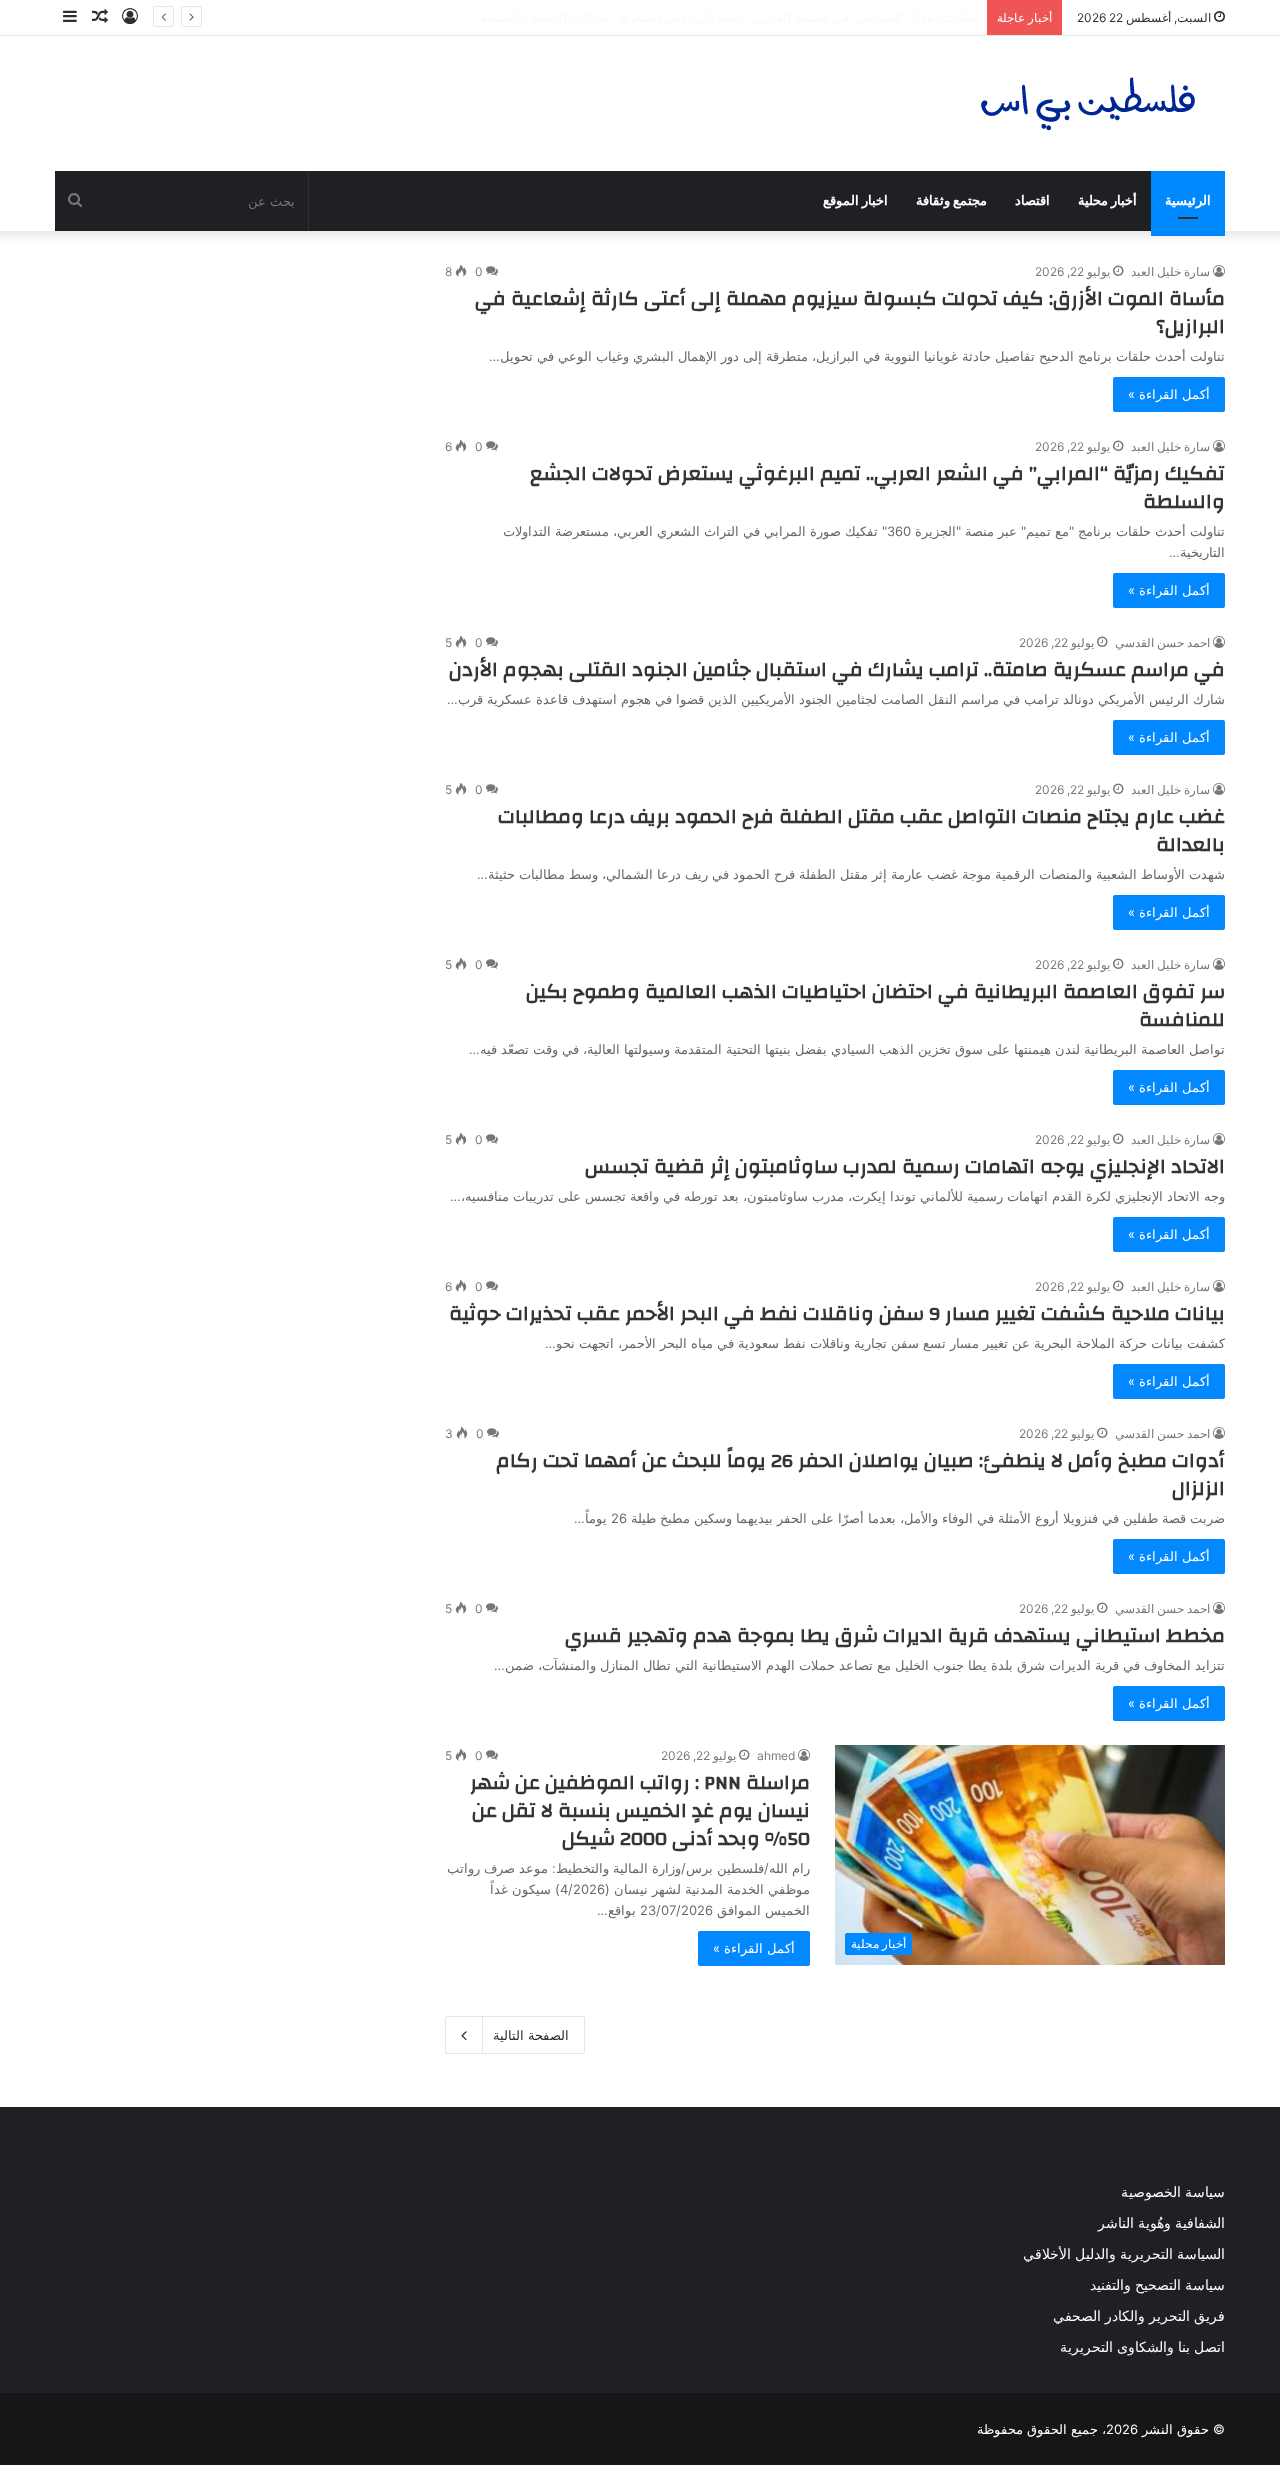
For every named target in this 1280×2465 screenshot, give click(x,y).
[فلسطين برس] (1089, 103)
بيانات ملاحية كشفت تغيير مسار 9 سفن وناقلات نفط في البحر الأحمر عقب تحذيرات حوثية (837, 1313)
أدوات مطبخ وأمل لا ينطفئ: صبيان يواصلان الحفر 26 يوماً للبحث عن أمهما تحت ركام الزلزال (860, 1474)
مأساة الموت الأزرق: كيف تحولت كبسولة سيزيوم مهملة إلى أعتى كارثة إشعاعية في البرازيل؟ (850, 312)
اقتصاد (1032, 200)
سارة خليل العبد (1170, 271)
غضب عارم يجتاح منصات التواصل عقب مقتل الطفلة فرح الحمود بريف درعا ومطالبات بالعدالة (861, 830)
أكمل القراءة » (1169, 394)
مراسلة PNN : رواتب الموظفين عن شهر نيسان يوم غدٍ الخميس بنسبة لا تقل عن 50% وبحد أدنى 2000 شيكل (640, 1810)
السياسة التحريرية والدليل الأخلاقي (1124, 2254)
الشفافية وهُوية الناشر (1161, 2223)
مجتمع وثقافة (951, 200)
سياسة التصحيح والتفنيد (1157, 2285)
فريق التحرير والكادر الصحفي (1139, 2316)
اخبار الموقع (855, 200)
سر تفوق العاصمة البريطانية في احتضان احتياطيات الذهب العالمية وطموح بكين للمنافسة (875, 1005)
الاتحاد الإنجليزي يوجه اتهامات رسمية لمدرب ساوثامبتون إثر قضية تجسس (905, 1166)
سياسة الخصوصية (1173, 2192)
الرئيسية (1188, 200)
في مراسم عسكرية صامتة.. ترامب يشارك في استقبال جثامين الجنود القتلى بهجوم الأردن (837, 669)
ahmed (776, 1755)
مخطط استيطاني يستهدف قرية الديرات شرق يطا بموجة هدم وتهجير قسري (895, 1635)
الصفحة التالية (531, 2035)
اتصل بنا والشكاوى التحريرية (1142, 2347)
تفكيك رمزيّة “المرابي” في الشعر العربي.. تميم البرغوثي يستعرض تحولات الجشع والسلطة (877, 487)
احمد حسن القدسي (1162, 642)
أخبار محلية (1107, 200)
